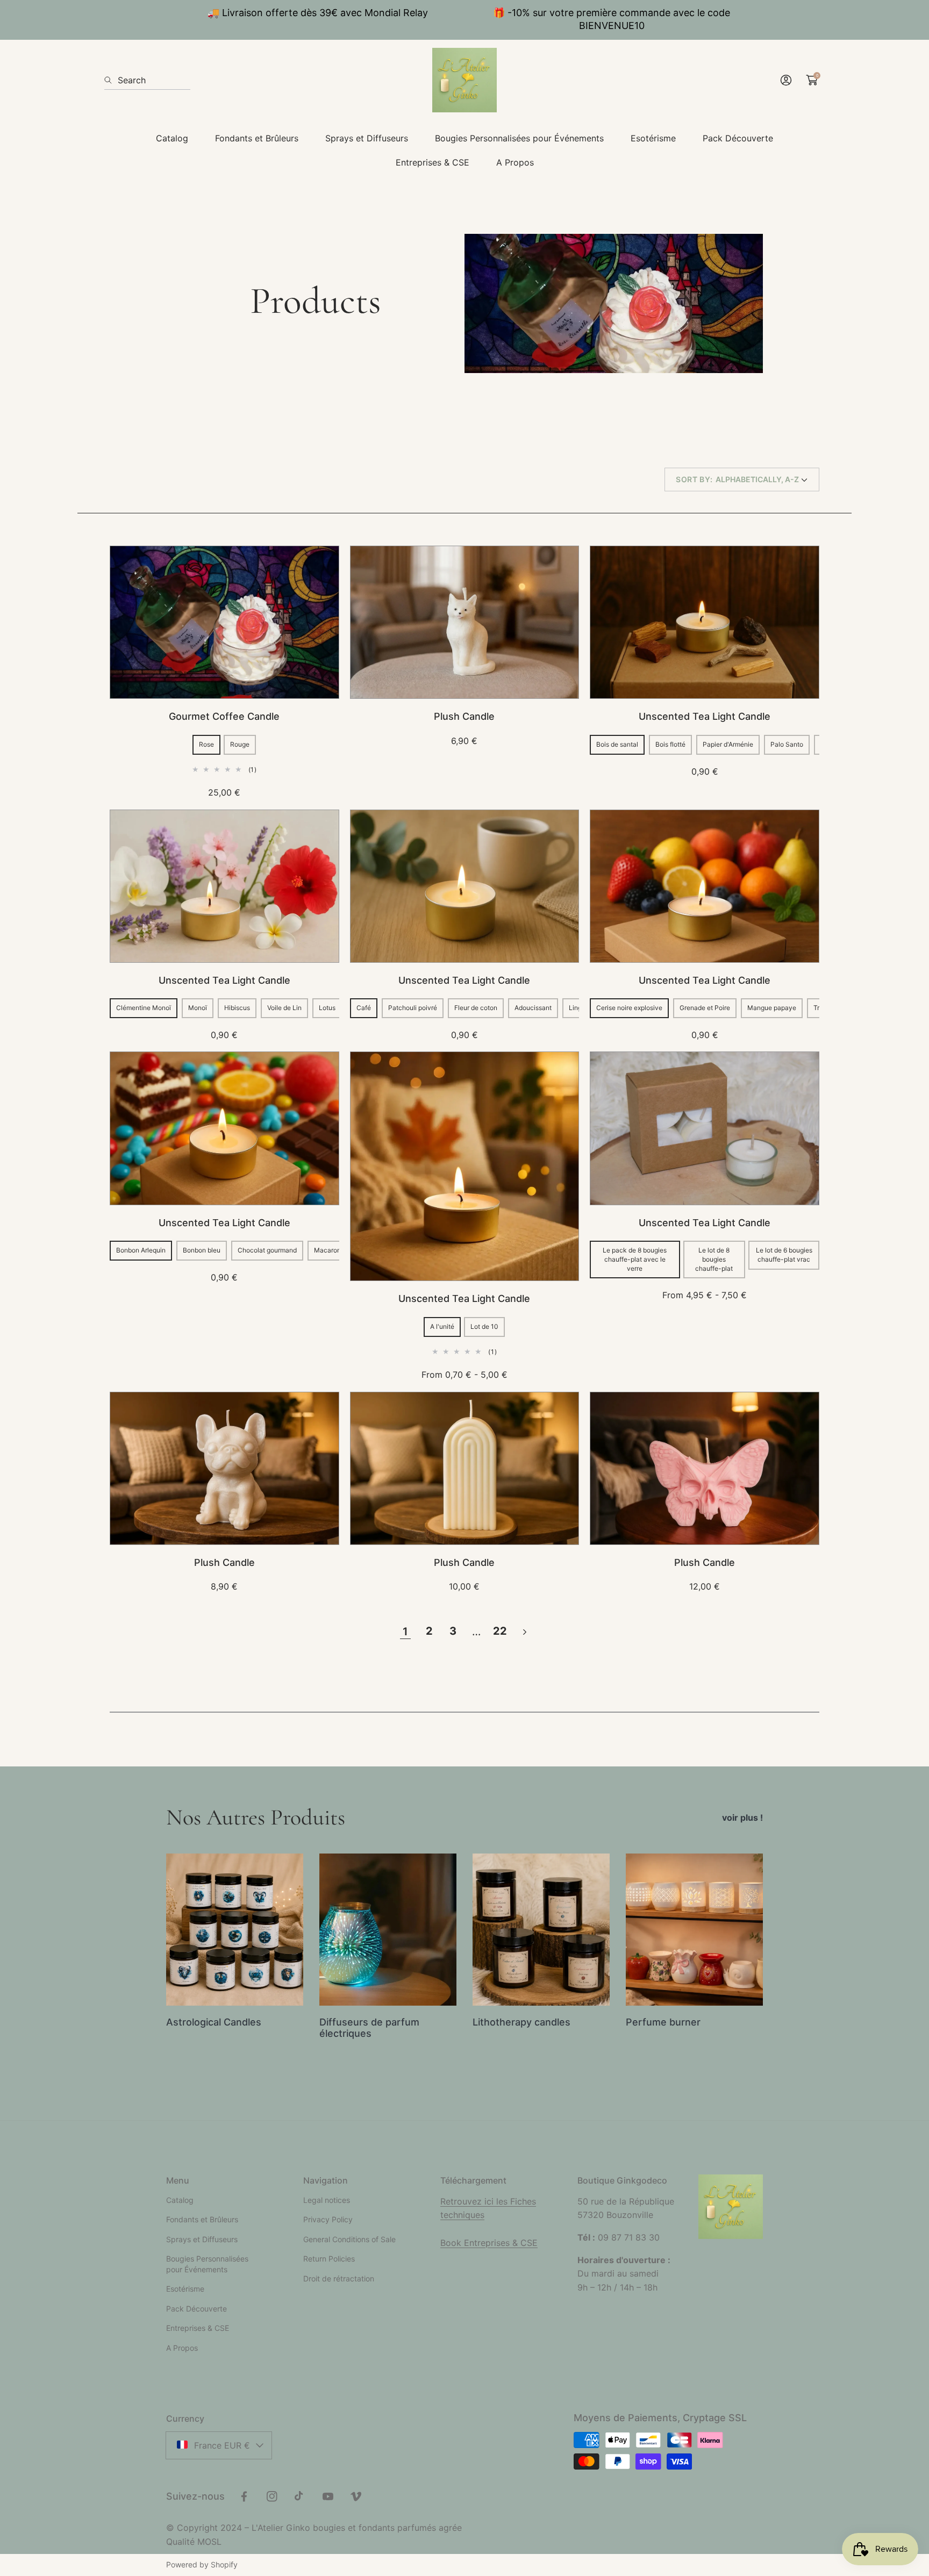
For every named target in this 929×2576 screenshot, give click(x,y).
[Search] (111, 80)
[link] (172, 138)
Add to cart (224, 677)
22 (500, 1631)
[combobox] (147, 80)
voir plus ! (742, 1817)
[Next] (524, 1632)
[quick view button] (317, 568)
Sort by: (694, 479)
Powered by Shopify (202, 2564)
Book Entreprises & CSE (489, 2243)
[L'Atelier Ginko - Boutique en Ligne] (464, 80)
